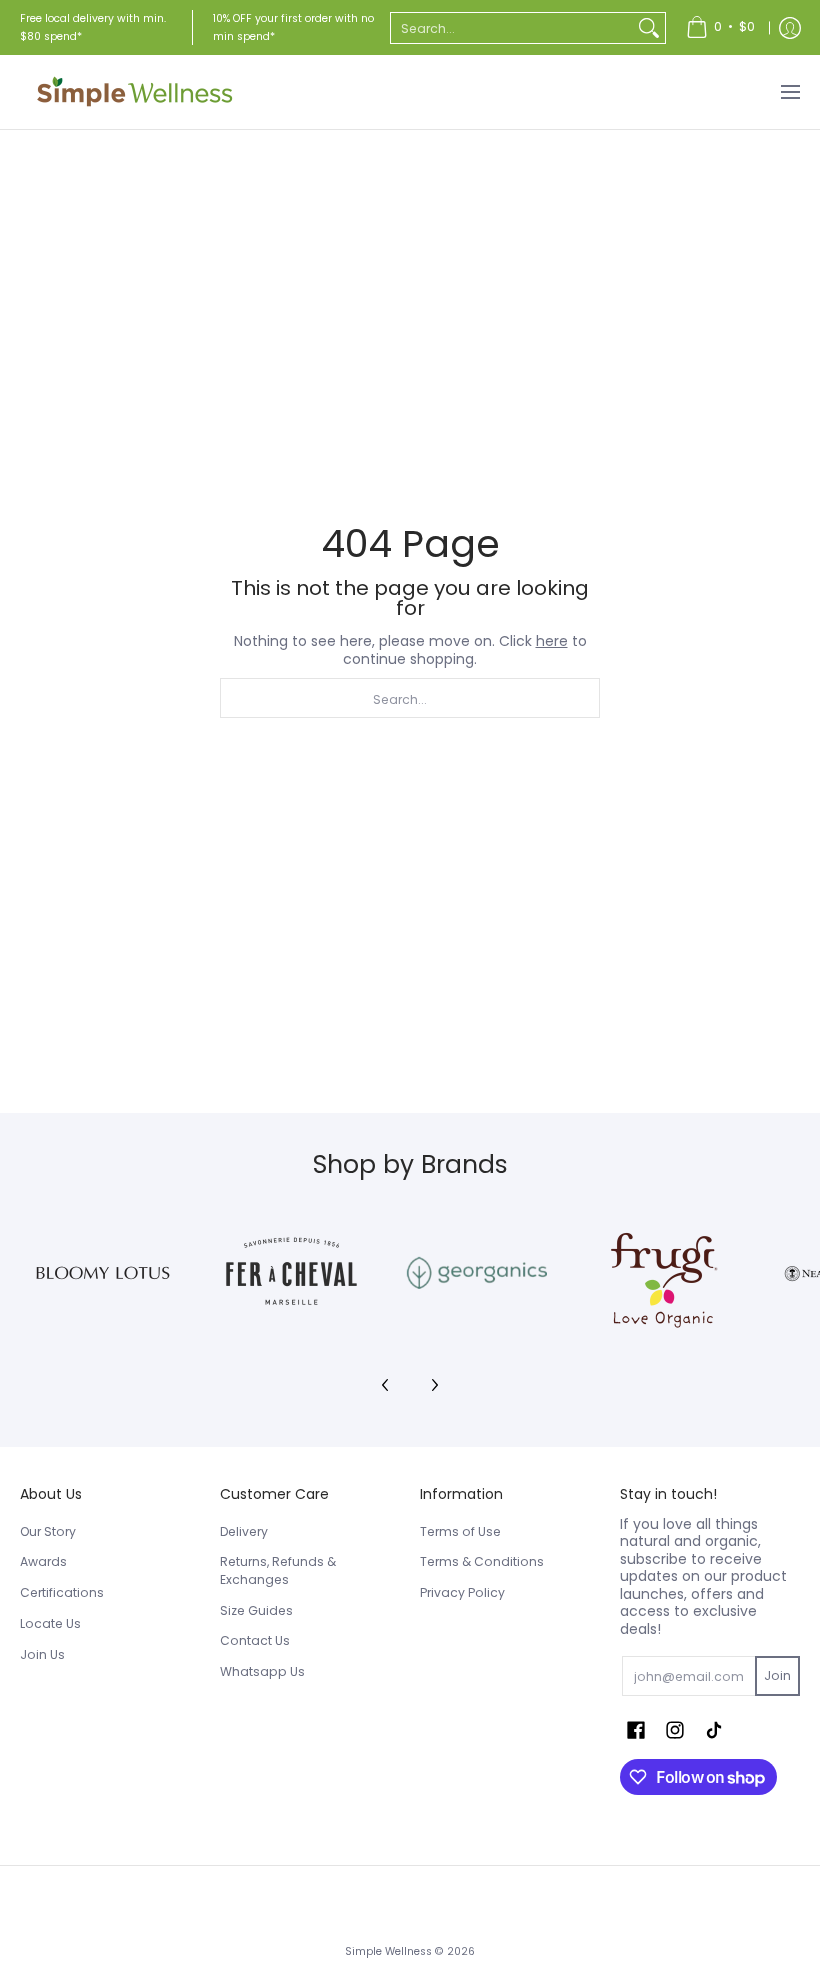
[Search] (649, 28)
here (552, 641)
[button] (636, 1729)
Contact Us (255, 1640)
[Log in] (790, 27)
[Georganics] (476, 1273)
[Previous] (386, 1385)
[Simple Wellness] (135, 92)
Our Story (48, 1531)
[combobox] (512, 28)
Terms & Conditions (482, 1561)
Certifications (62, 1592)
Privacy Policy (462, 1592)
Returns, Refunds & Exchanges (278, 1570)
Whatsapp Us (262, 1671)
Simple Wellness (390, 1951)
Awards (43, 1561)
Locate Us (50, 1623)
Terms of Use (460, 1531)
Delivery (244, 1531)
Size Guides (256, 1610)
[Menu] (789, 92)
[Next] (434, 1385)
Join (777, 1675)
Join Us (42, 1654)
